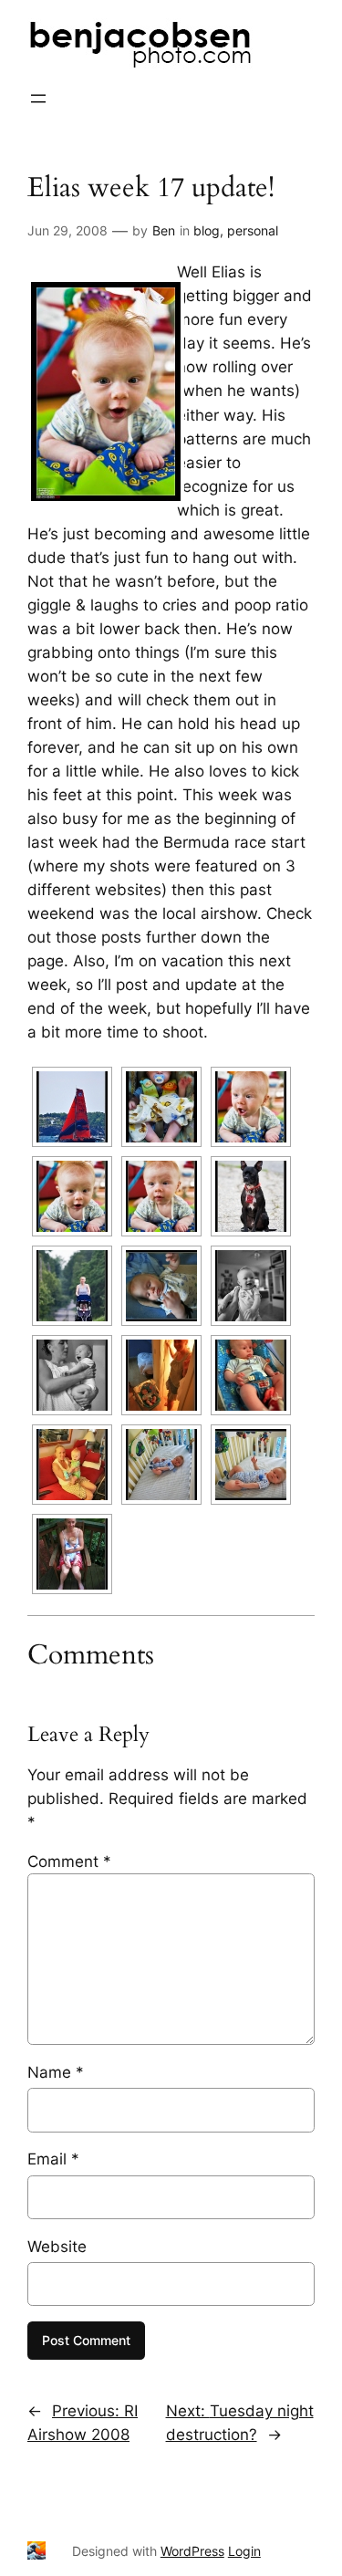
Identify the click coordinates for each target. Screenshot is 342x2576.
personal (253, 230)
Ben (164, 230)
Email (53, 2159)
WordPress (192, 2551)
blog (207, 230)
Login (244, 2551)
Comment (69, 1862)
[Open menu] (38, 99)
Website (57, 2247)
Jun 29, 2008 (67, 230)
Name (56, 2072)
